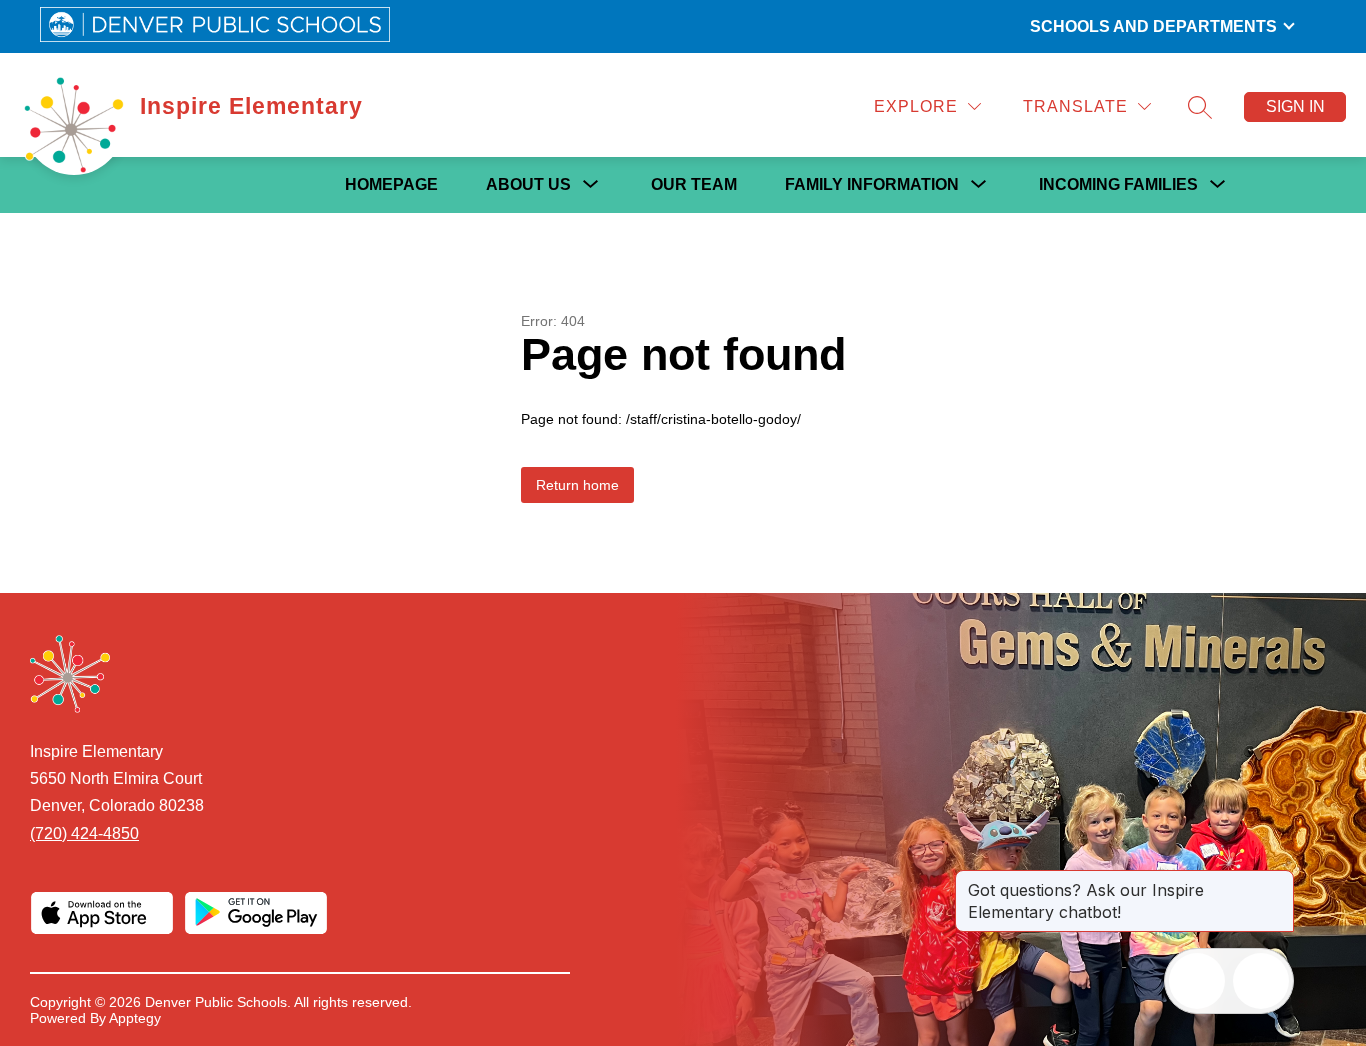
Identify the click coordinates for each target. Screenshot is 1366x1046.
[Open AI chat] (1261, 981)
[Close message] (1278, 880)
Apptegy (135, 1018)
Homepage (391, 184)
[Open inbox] (1197, 981)
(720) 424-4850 (84, 833)
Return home (577, 485)
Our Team (694, 184)
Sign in (1295, 106)
